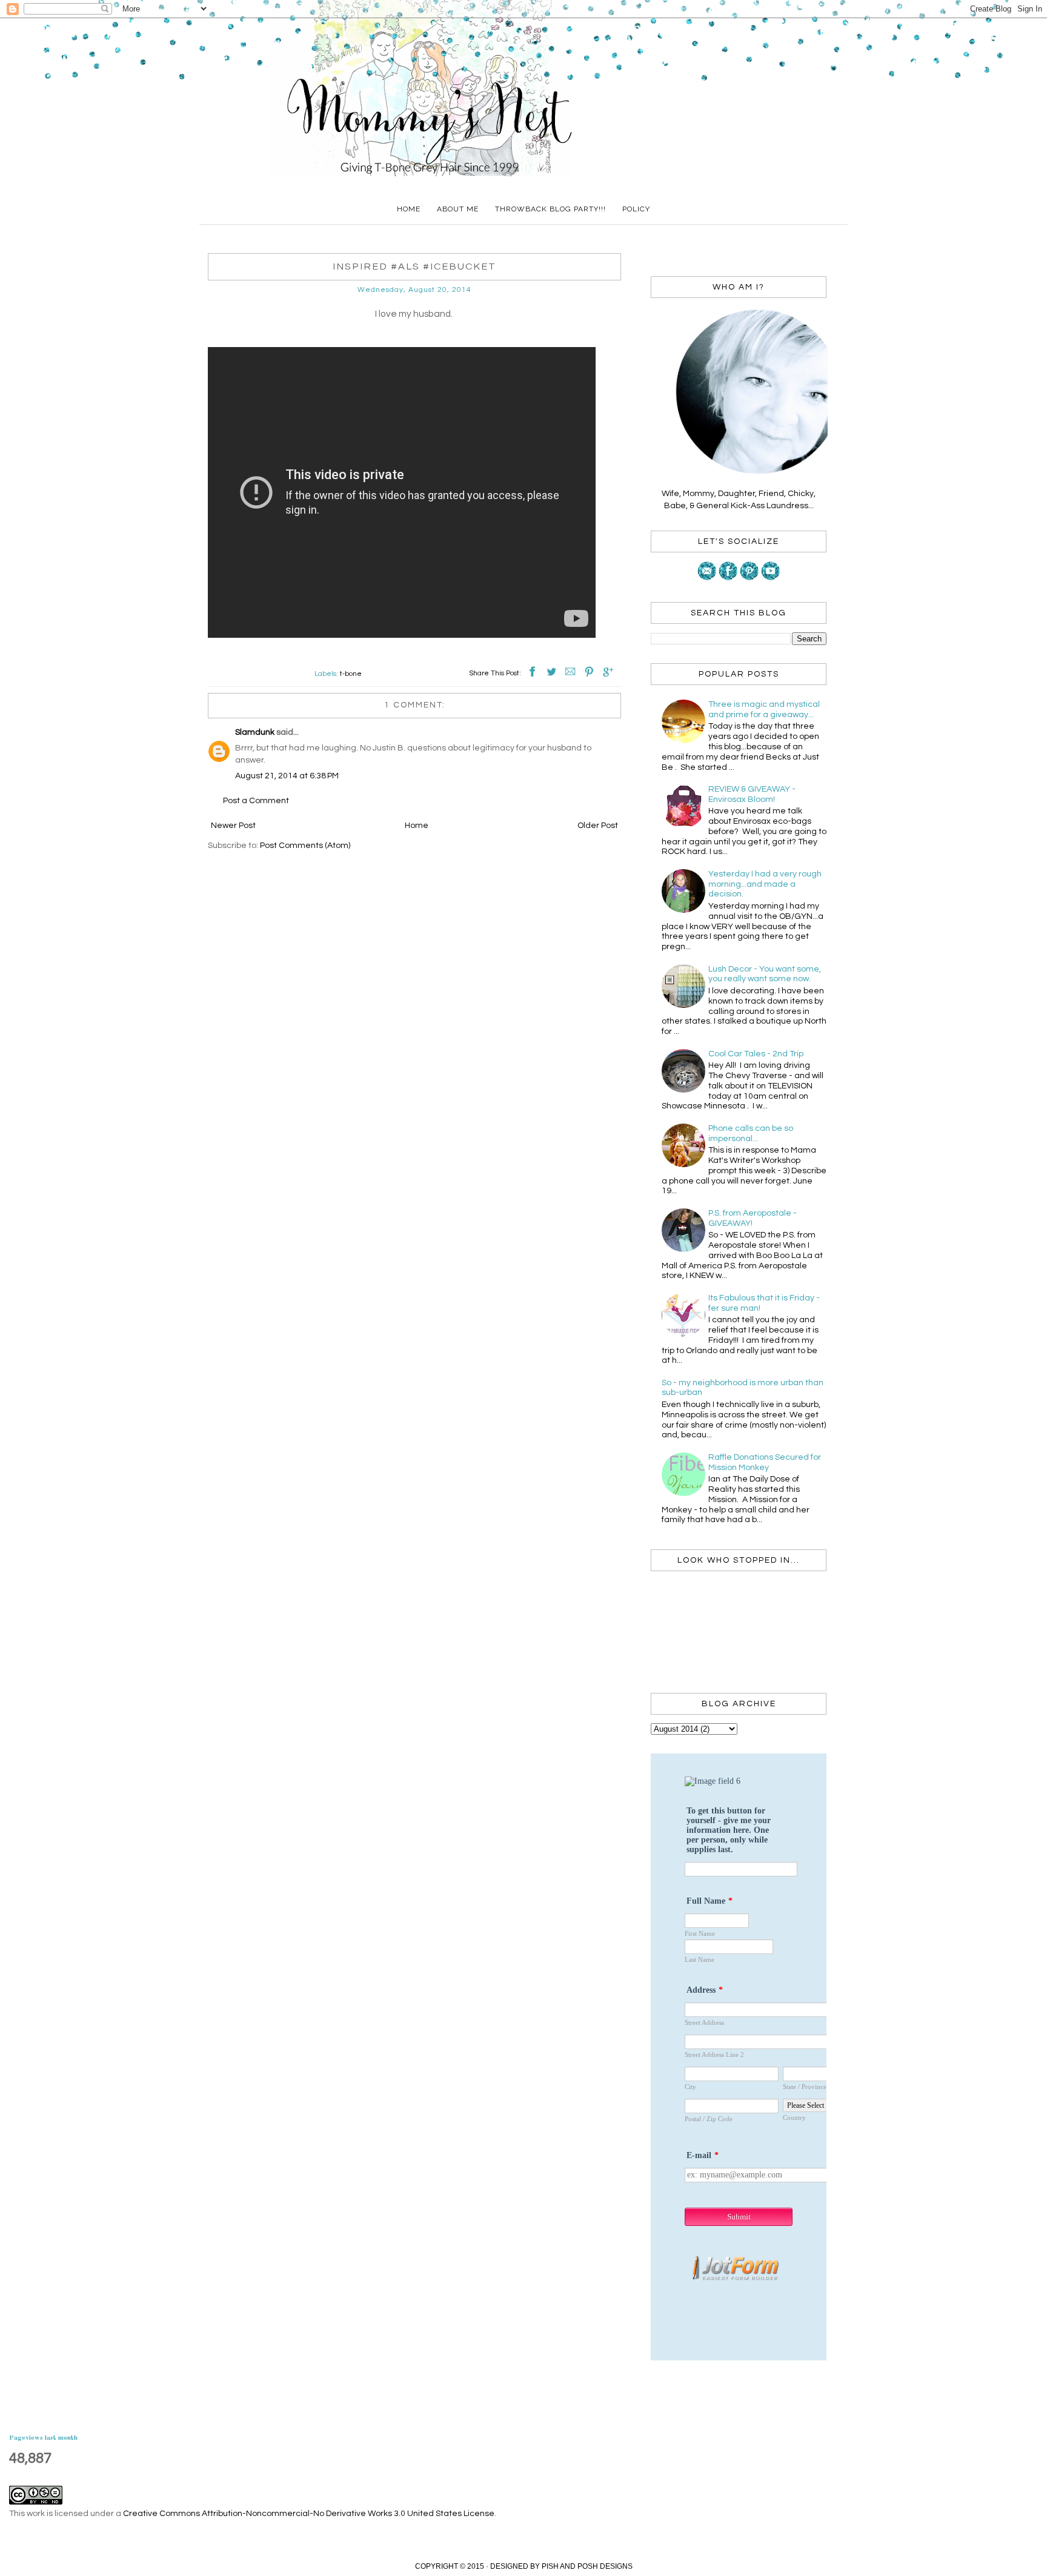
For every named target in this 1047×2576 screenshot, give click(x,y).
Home (409, 209)
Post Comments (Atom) (305, 846)
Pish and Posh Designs (587, 2566)
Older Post (598, 826)
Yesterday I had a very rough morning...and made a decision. (765, 884)
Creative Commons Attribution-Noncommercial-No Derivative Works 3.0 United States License (309, 2514)
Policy (636, 209)
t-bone (351, 674)
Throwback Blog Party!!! (550, 209)
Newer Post (233, 826)
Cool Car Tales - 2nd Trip (756, 1054)
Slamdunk (255, 732)
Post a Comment (256, 801)
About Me (458, 209)
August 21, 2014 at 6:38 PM (287, 776)
